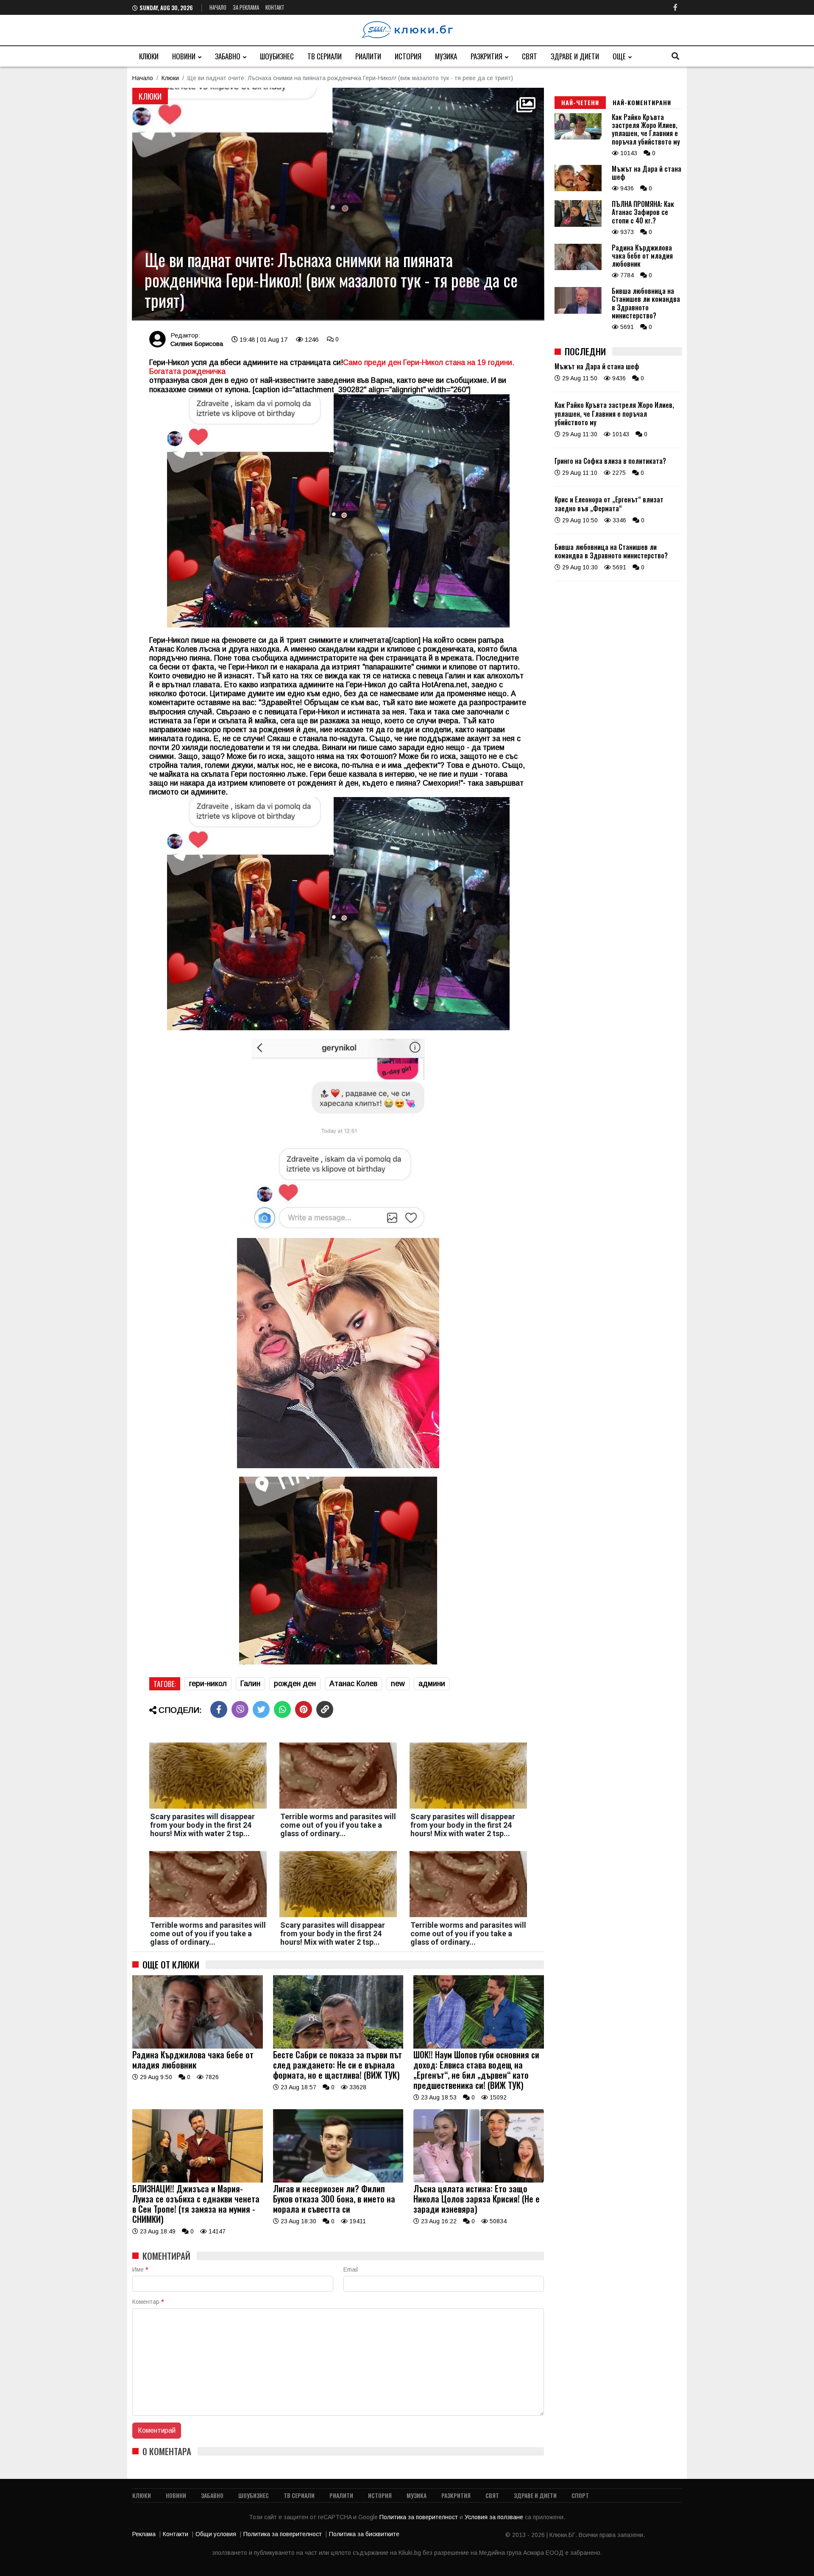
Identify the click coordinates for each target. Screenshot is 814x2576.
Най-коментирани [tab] (642, 102)
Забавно (228, 56)
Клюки (149, 56)
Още (619, 56)
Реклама (144, 2534)
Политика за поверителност (420, 2517)
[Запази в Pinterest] (304, 1709)
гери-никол (208, 1684)
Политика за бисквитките (364, 2534)
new (398, 1684)
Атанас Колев (353, 1684)
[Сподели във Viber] (240, 1709)
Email (351, 2269)
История (408, 56)
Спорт (580, 2495)
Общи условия (216, 2534)
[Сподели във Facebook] (219, 1709)
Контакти (176, 2534)
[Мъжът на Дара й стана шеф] (578, 189)
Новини (184, 56)
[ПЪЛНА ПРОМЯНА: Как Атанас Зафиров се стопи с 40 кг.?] (578, 225)
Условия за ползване (495, 2517)
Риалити (368, 56)
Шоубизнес (277, 56)
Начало (218, 7)
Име (140, 2269)
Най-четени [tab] (580, 102)
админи (432, 1684)
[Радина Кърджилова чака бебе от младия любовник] (198, 2046)
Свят (530, 56)
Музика (446, 56)
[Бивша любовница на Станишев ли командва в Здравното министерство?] (578, 312)
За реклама (246, 7)
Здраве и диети (575, 56)
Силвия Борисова (197, 344)
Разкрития (486, 56)
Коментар (148, 2302)
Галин (250, 1684)
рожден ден (295, 1684)
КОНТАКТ (275, 7)
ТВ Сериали (325, 56)
